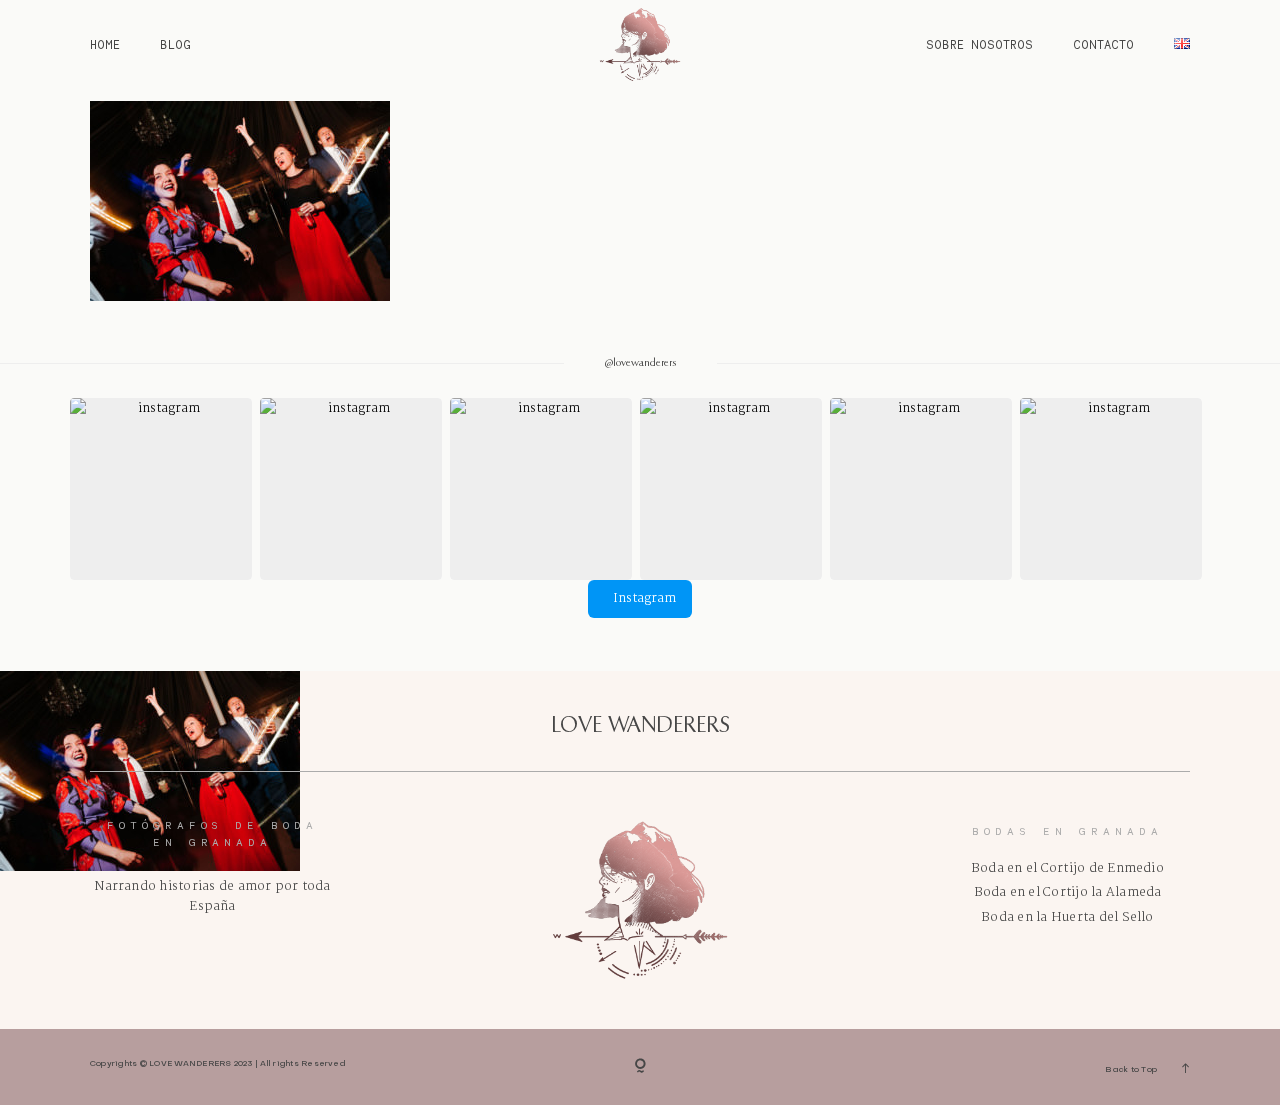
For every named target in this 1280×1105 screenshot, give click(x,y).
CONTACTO (1103, 44)
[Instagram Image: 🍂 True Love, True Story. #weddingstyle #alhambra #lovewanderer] (541, 489)
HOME (105, 44)
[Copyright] (640, 1067)
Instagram (644, 598)
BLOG (175, 44)
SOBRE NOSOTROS (979, 44)
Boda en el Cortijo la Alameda (1068, 892)
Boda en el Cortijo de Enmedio (1067, 868)
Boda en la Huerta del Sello (1067, 917)
